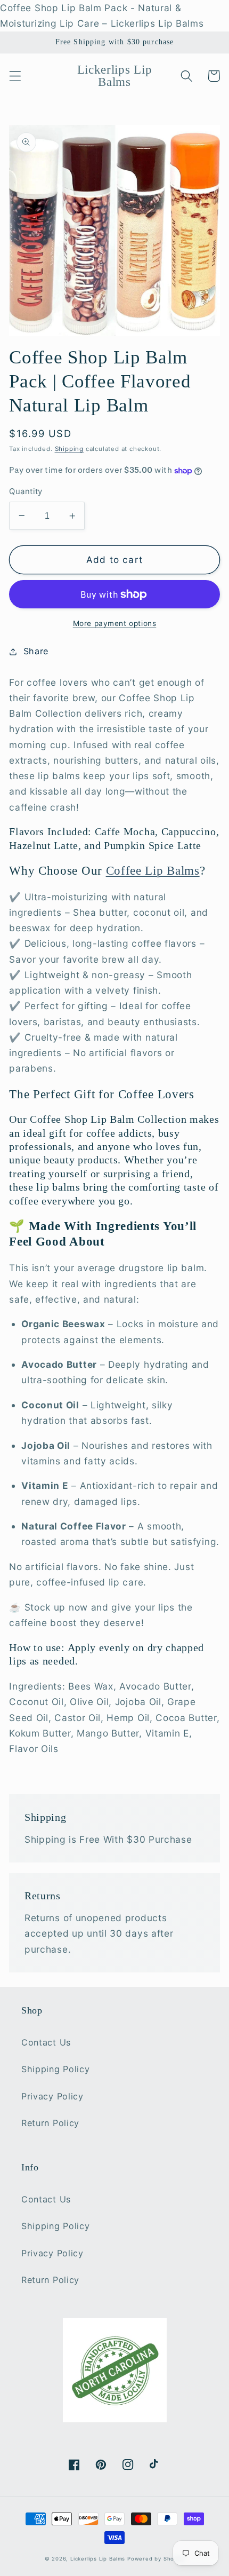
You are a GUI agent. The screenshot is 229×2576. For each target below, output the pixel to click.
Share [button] (36, 651)
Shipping (69, 449)
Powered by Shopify (156, 2559)
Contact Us (46, 2042)
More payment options (115, 623)
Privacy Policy (52, 2096)
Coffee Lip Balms (153, 871)
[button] (15, 76)
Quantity (26, 492)
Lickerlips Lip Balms (98, 2559)
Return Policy (50, 2123)
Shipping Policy (55, 2069)
